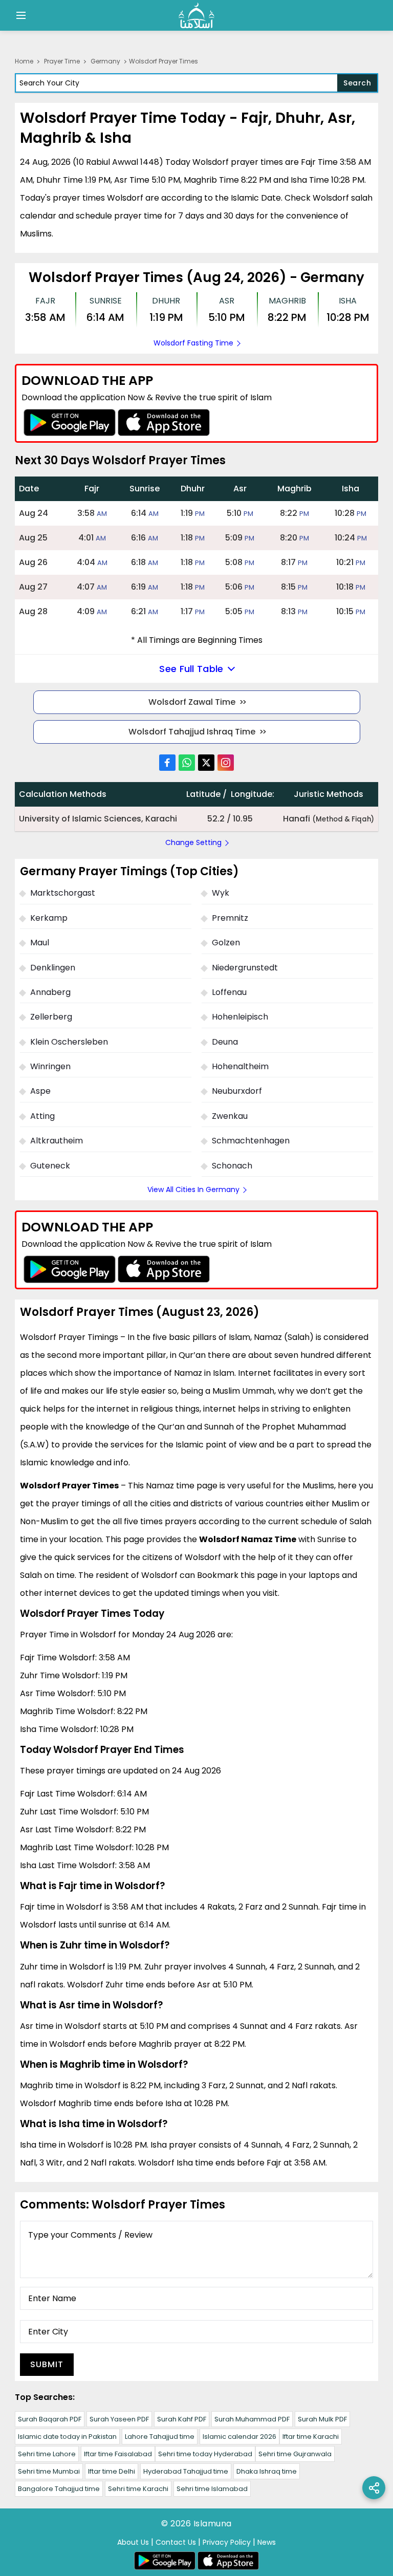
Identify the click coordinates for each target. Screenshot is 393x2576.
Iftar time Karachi (311, 2437)
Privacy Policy (227, 2542)
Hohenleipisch (240, 1017)
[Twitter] (206, 763)
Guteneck (50, 1166)
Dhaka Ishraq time (267, 2471)
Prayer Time (62, 61)
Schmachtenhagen (251, 1141)
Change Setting (193, 842)
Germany (105, 61)
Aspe (40, 1091)
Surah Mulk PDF (322, 2419)
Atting (42, 1116)
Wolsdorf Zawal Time (192, 702)
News (267, 2542)
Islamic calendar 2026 (239, 2437)
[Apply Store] (164, 423)
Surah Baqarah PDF (50, 2419)
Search (357, 83)
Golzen (226, 943)
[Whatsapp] (187, 763)
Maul (40, 943)
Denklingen (53, 968)
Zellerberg (51, 1017)
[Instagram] (226, 763)
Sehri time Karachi (138, 2489)
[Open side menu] (19, 15)
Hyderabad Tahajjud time (186, 2471)
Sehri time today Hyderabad (205, 2454)
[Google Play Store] (70, 423)
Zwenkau (230, 1116)
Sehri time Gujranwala (295, 2454)
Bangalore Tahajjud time (59, 2489)
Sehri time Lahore (47, 2454)
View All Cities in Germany (193, 1189)
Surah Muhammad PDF (252, 2419)
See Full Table (191, 669)
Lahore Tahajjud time (160, 2437)
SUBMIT (47, 2364)
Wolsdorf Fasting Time (193, 343)
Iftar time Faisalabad (118, 2454)
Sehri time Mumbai (49, 2471)
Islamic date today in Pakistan (67, 2437)
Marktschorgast (63, 893)
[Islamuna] (196, 15)
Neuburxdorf (237, 1091)
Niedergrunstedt (245, 968)
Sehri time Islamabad (212, 2489)
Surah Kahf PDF (182, 2419)
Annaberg (50, 992)
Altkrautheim (57, 1141)
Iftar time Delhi (112, 2471)
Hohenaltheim (240, 1066)
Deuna (225, 1042)
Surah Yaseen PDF (119, 2419)
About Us (133, 2542)
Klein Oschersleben (69, 1042)
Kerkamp (49, 918)
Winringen (50, 1066)
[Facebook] (167, 763)
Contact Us (176, 2542)
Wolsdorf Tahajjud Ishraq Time (192, 732)
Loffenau (229, 992)
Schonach (232, 1166)
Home (24, 61)
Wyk (221, 893)
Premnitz (230, 918)
